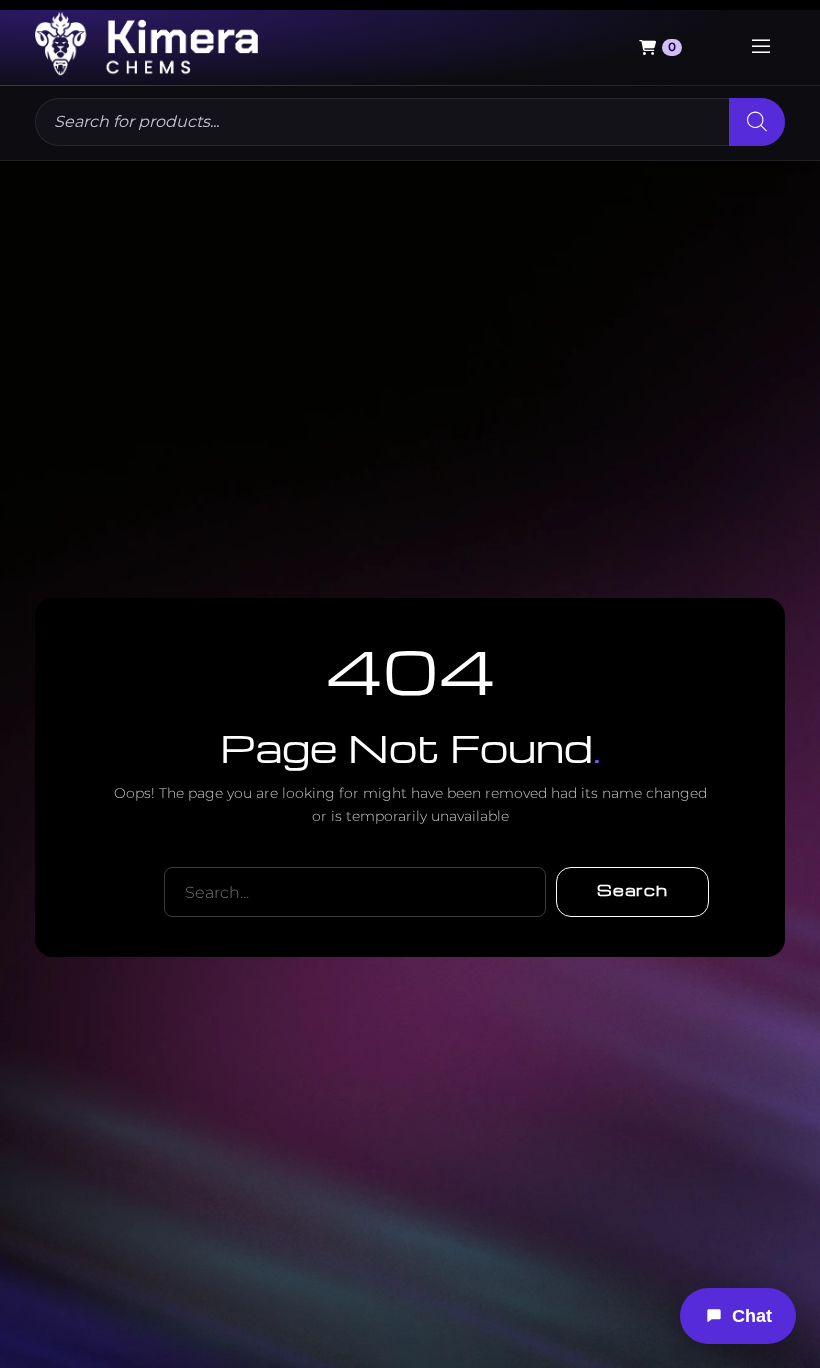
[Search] (757, 122)
